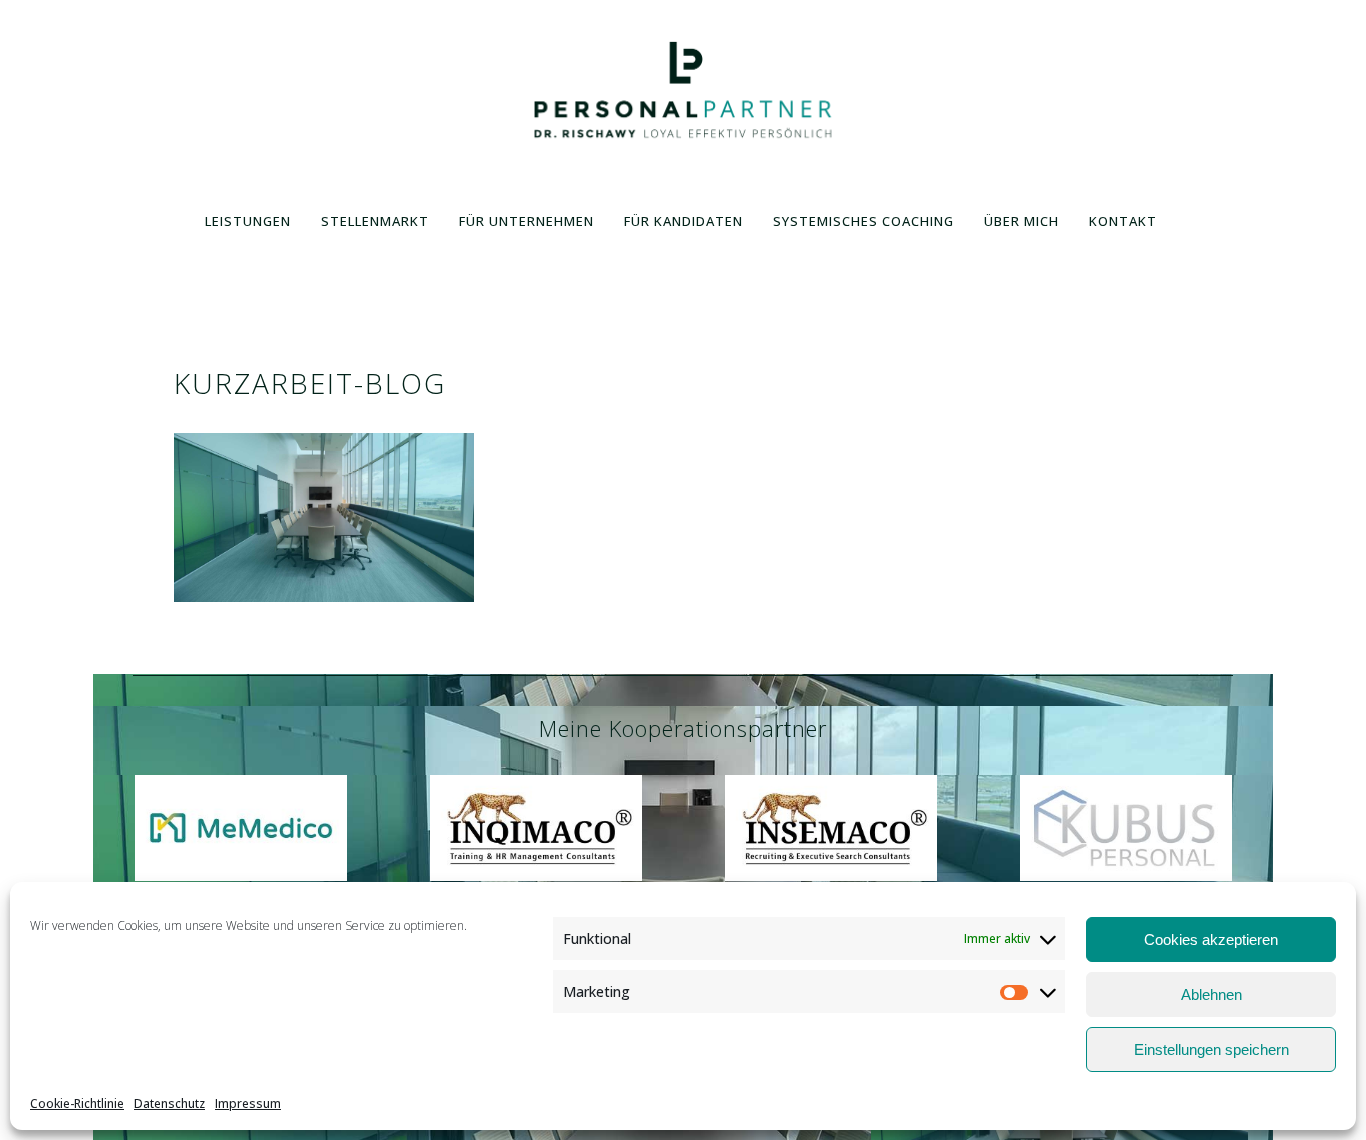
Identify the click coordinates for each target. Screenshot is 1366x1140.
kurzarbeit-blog (310, 383)
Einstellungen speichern (1211, 1049)
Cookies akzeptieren (1211, 939)
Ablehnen (1211, 994)
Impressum (248, 1103)
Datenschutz (169, 1103)
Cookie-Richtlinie (77, 1103)
